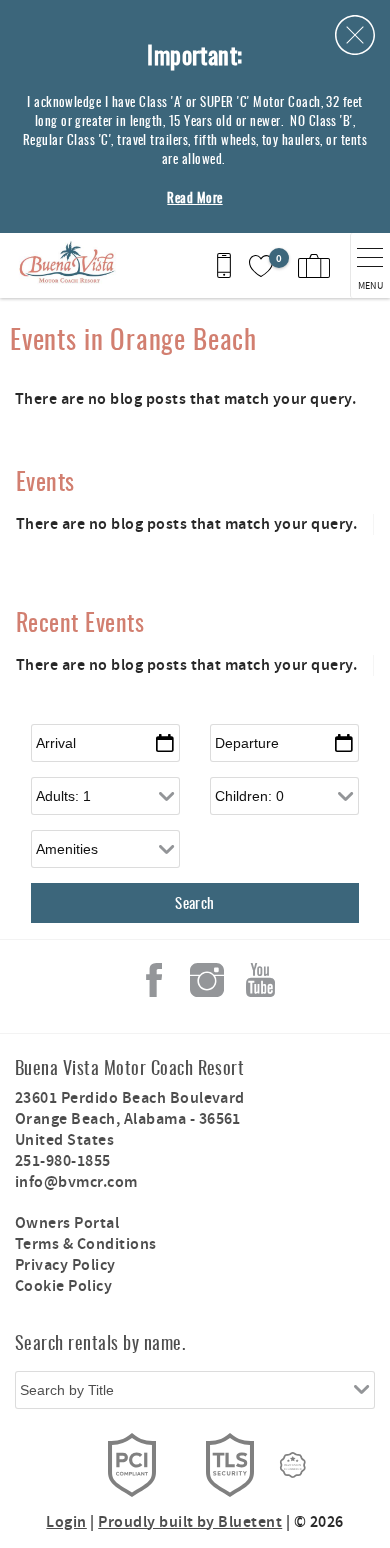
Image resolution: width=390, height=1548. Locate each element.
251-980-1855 (63, 1161)
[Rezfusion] (293, 1465)
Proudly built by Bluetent (190, 1522)
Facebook (154, 980)
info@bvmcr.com (76, 1182)
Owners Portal (67, 1223)
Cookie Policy (63, 1286)
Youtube (260, 980)
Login (66, 1522)
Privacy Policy (65, 1265)
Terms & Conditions (86, 1244)
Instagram (207, 980)
